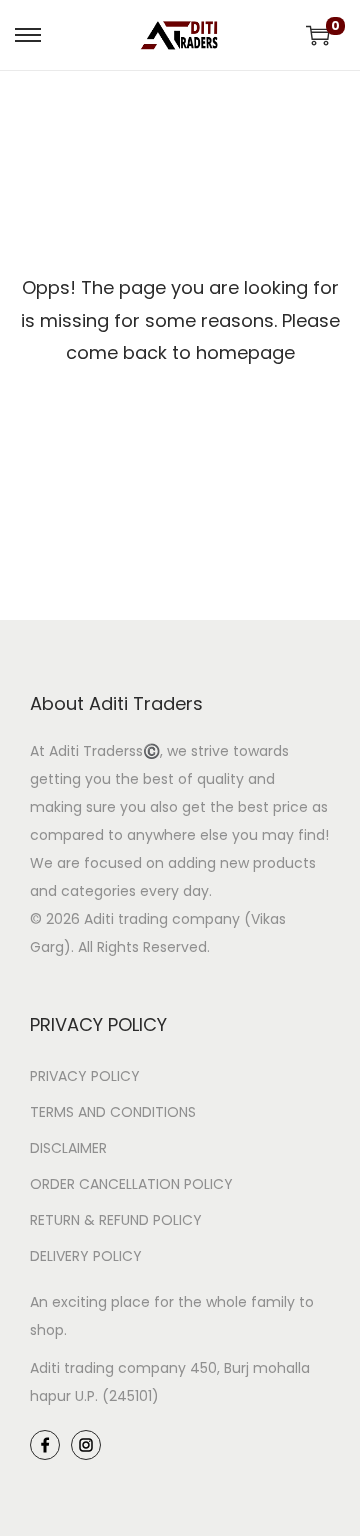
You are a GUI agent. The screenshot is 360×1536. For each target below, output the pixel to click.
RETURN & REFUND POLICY (116, 1220)
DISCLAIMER (68, 1148)
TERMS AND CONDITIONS (113, 1112)
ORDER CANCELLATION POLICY (131, 1184)
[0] (318, 35)
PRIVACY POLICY (85, 1076)
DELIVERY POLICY (86, 1256)
